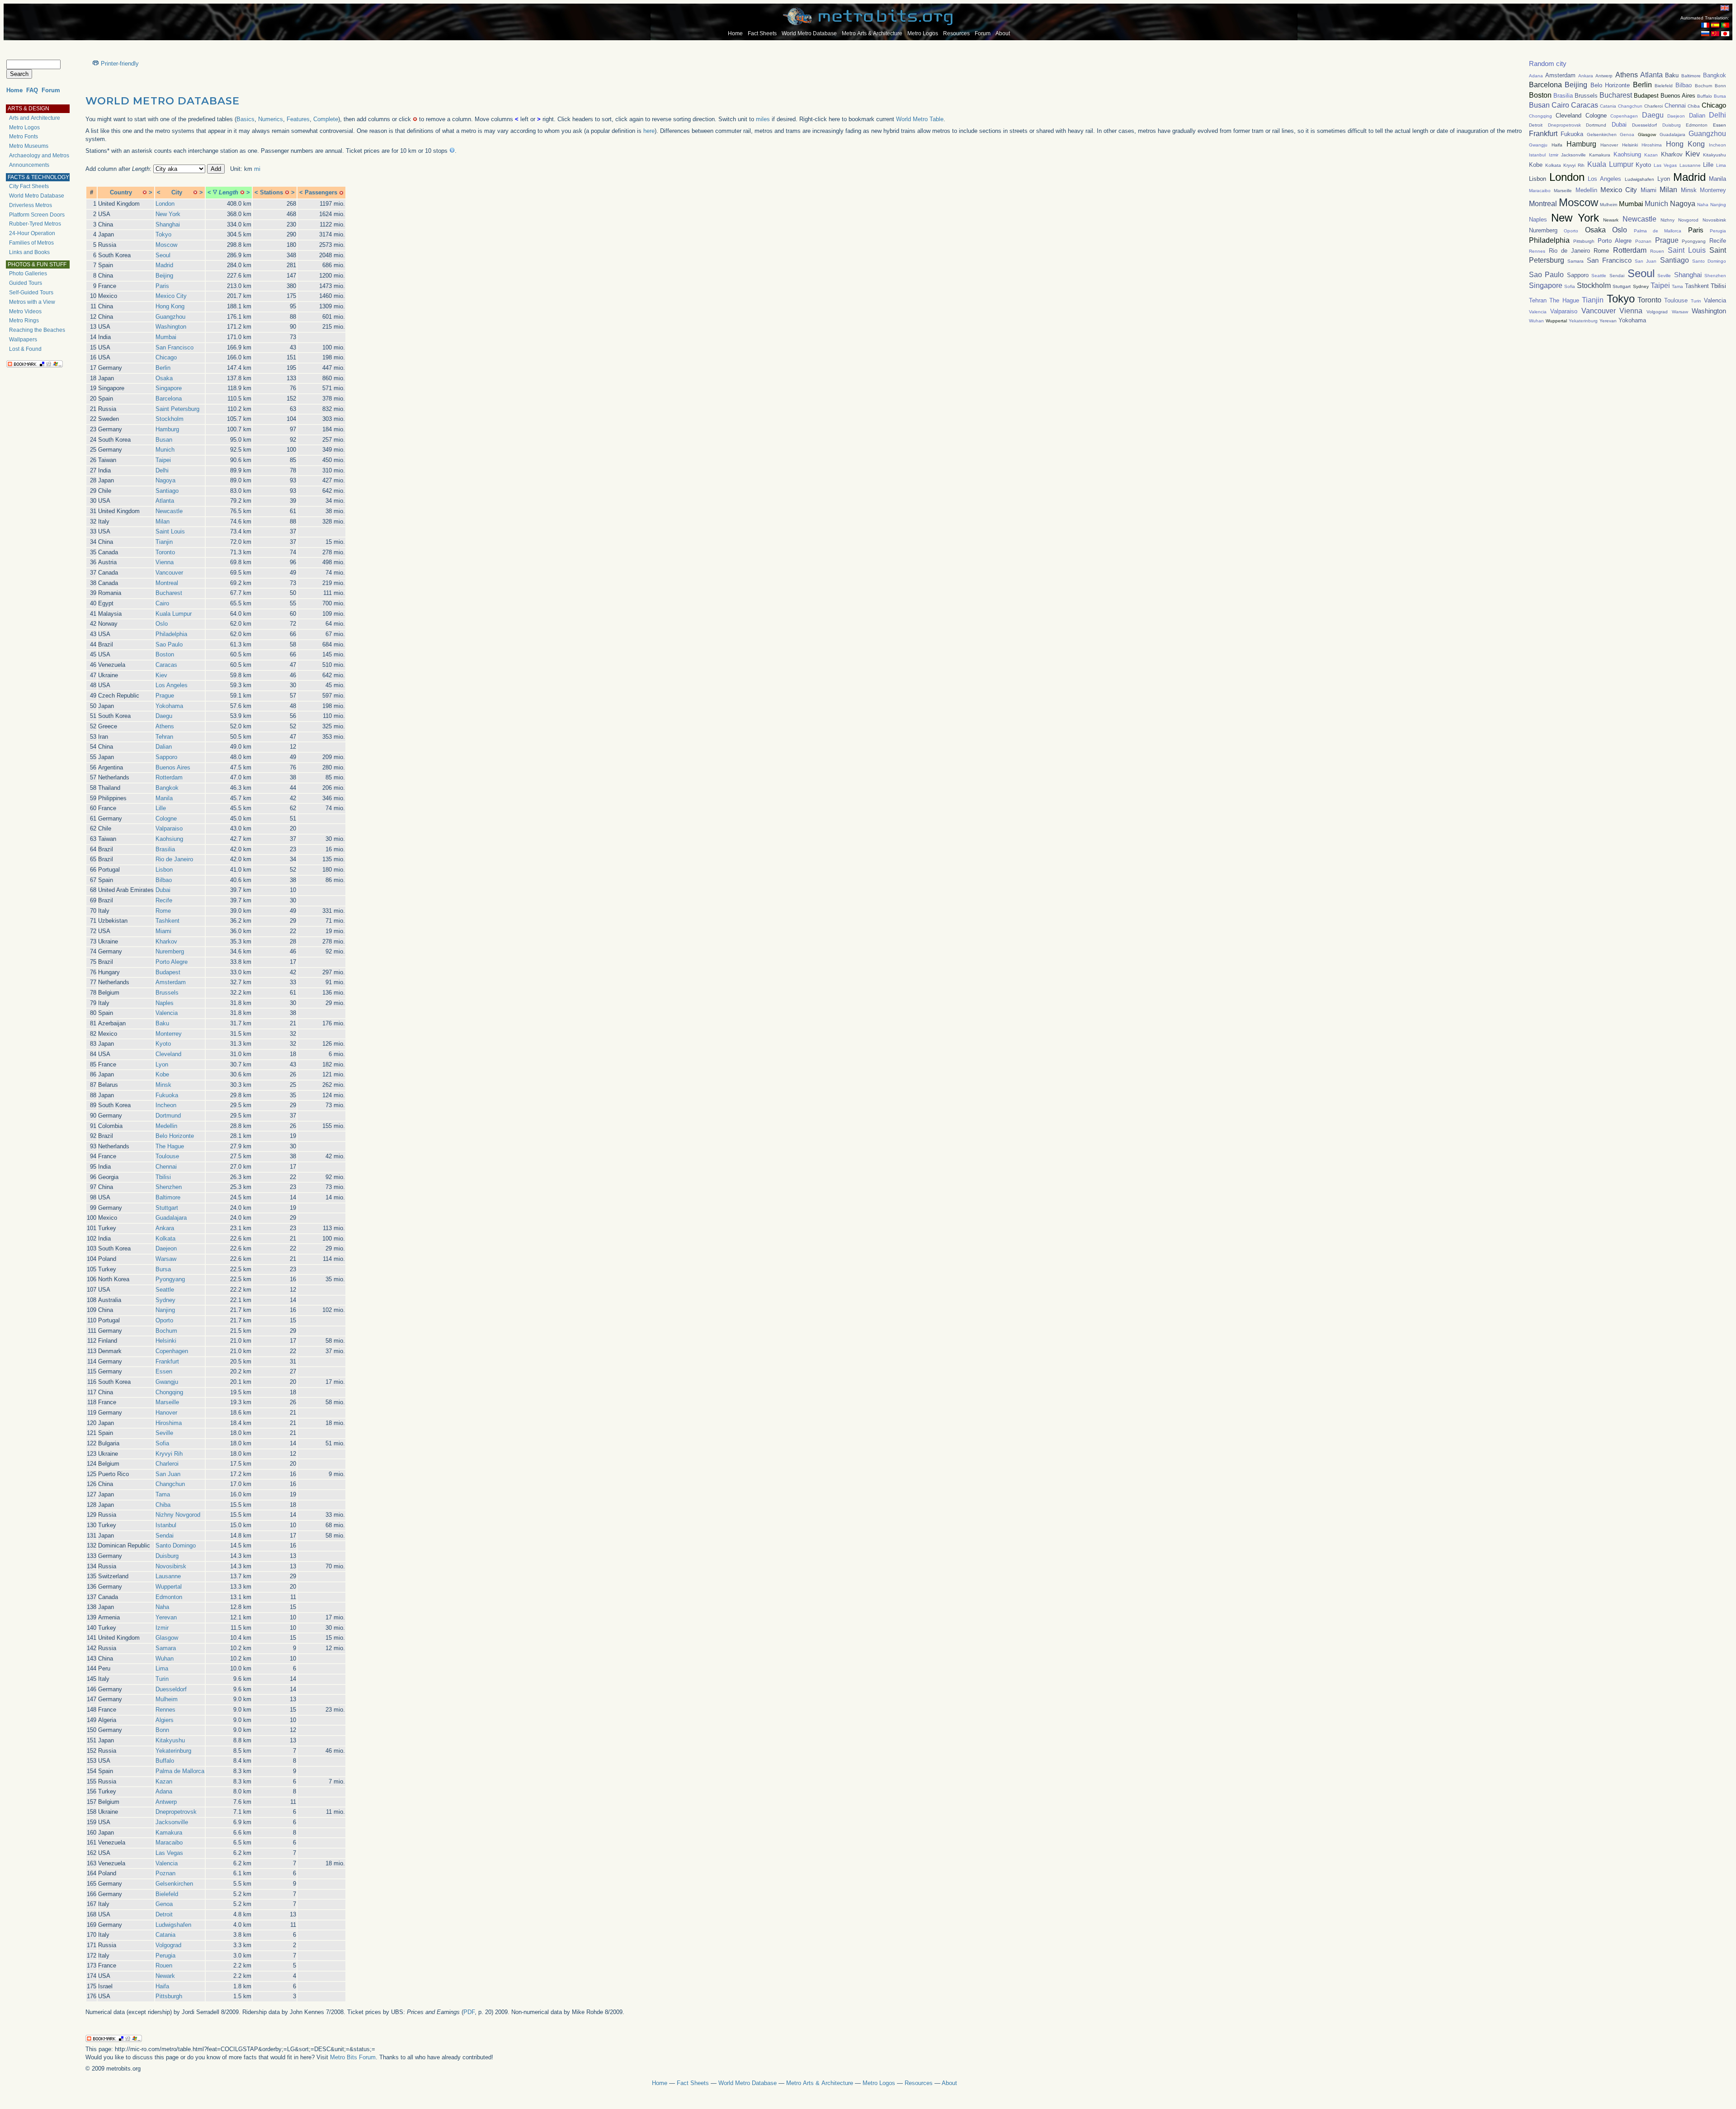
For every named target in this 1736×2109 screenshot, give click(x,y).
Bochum (166, 1331)
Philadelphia (171, 634)
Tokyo (163, 234)
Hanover (166, 1413)
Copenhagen (172, 1351)
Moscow (166, 245)
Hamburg (167, 429)
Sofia (162, 1443)
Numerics (271, 119)
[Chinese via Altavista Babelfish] (1715, 34)
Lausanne (168, 1576)
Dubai (163, 890)
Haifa (162, 1986)
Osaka (164, 378)
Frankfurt (167, 1361)
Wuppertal (169, 1587)
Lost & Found (25, 349)
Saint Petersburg (177, 409)
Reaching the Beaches (37, 330)
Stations (271, 192)
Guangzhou (170, 317)
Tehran (164, 737)
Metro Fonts (24, 137)
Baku (162, 1023)
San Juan (168, 1474)
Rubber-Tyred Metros (35, 224)
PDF (469, 2012)
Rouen (164, 1965)
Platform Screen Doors (37, 215)
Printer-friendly (120, 64)
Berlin (163, 368)
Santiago (167, 491)
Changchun (170, 1484)
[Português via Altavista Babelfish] (1725, 26)
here (649, 131)
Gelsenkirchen (174, 1884)
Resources (956, 33)
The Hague (170, 1146)
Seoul (163, 255)
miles (763, 119)
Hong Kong (170, 306)
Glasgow (167, 1638)
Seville (164, 1433)
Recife (164, 900)
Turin (162, 1679)
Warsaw (166, 1259)
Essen (164, 1371)
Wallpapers (23, 340)
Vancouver (169, 573)
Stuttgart (167, 1208)
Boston (165, 654)
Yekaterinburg (173, 1751)
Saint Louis (170, 531)
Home (735, 33)
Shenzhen (169, 1187)
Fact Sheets (762, 33)
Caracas (166, 665)
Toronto (165, 552)
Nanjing (165, 1310)
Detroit (164, 1914)
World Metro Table (920, 119)
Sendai (165, 1536)
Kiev (161, 675)
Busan (164, 440)
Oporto (164, 1320)
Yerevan (166, 1617)
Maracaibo (169, 1842)
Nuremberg (170, 951)
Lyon (162, 1064)
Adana (164, 1791)
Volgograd (168, 1945)
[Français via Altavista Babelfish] (1705, 26)
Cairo (162, 603)
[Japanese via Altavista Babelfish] (1725, 34)
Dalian (164, 747)
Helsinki (166, 1341)
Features (298, 119)
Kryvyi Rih (169, 1454)
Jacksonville (172, 1822)
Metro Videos (25, 311)
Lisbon (164, 870)
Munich (165, 450)
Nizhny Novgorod (178, 1515)
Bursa (163, 1269)
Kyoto (163, 1044)
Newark (165, 1976)
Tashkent (167, 921)
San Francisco (175, 347)
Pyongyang (170, 1279)
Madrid (164, 265)
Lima (162, 1668)
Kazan (164, 1781)
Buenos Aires (173, 767)
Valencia (167, 1013)
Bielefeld (167, 1894)
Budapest (168, 972)
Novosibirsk (171, 1566)
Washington (171, 327)
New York (168, 214)
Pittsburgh (169, 1996)
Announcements (29, 165)
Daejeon (166, 1248)
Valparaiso (169, 828)
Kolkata (165, 1239)
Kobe (162, 1074)
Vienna (165, 562)
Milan (163, 521)
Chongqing (169, 1392)
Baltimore (168, 1197)
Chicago (166, 357)
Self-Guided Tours (31, 293)
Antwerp (166, 1802)
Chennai (166, 1167)
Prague (165, 696)
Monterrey (169, 1034)
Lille (161, 808)
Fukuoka (167, 1095)
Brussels (167, 993)
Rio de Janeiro (174, 859)
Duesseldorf (171, 1689)
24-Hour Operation (32, 233)
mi (257, 169)
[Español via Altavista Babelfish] (1715, 26)
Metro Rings (24, 321)
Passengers (321, 192)
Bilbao (164, 880)
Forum (983, 33)
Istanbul (166, 1525)
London (165, 204)
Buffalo (165, 1761)
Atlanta (165, 501)
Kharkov (166, 941)
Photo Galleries (28, 274)
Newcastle (169, 511)
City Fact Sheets (29, 186)
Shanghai (168, 224)
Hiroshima (169, 1423)
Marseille (167, 1402)
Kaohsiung (169, 839)
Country (121, 192)
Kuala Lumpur (174, 614)
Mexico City (171, 296)
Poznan (165, 1873)
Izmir (162, 1628)
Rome (163, 911)
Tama (163, 1494)
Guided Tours (26, 283)
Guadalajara (171, 1218)
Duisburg (167, 1556)
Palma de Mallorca (180, 1771)
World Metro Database (809, 33)
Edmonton (169, 1597)
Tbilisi (163, 1177)
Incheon (166, 1105)
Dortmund (168, 1116)
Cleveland (168, 1054)
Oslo (162, 624)
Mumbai (166, 337)
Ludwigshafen (173, 1925)
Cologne (166, 819)
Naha (162, 1607)
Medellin (166, 1126)
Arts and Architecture (35, 118)
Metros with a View (32, 302)
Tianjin (164, 542)
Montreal (167, 583)
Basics (245, 119)
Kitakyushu (170, 1740)
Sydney (165, 1300)
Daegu (164, 716)
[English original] (1725, 8)
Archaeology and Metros (39, 156)
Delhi (162, 470)
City (177, 192)
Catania (165, 1935)
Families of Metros (31, 243)
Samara (166, 1648)
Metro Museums (29, 146)
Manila (164, 798)
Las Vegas (169, 1853)
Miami (163, 931)
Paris (162, 286)
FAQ (32, 90)
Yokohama (169, 706)
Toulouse (167, 1156)
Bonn (162, 1730)
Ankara (165, 1228)
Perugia (165, 1956)
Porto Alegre (172, 962)
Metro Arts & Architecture (872, 33)
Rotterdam (169, 777)
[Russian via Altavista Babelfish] (1705, 34)
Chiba (163, 1505)
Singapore (169, 388)
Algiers (165, 1720)
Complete (326, 119)
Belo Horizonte (175, 1136)
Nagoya (165, 480)
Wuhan (165, 1658)
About (1003, 33)
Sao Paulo (169, 644)
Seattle (165, 1290)
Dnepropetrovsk (176, 1812)
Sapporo (166, 757)
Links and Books (29, 252)
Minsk (163, 1085)
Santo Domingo (176, 1545)
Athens (165, 726)
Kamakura (169, 1833)
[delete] (145, 192)
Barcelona (169, 399)
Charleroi (167, 1464)
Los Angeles (172, 685)
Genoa (164, 1904)
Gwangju (167, 1382)
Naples (165, 1003)
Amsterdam (171, 982)
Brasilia (165, 849)
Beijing (164, 276)
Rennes (165, 1710)
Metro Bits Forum (353, 2057)
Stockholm (170, 419)
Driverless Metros (31, 205)
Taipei (163, 460)
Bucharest (169, 593)
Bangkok (167, 788)
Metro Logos (923, 33)
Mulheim (167, 1699)
